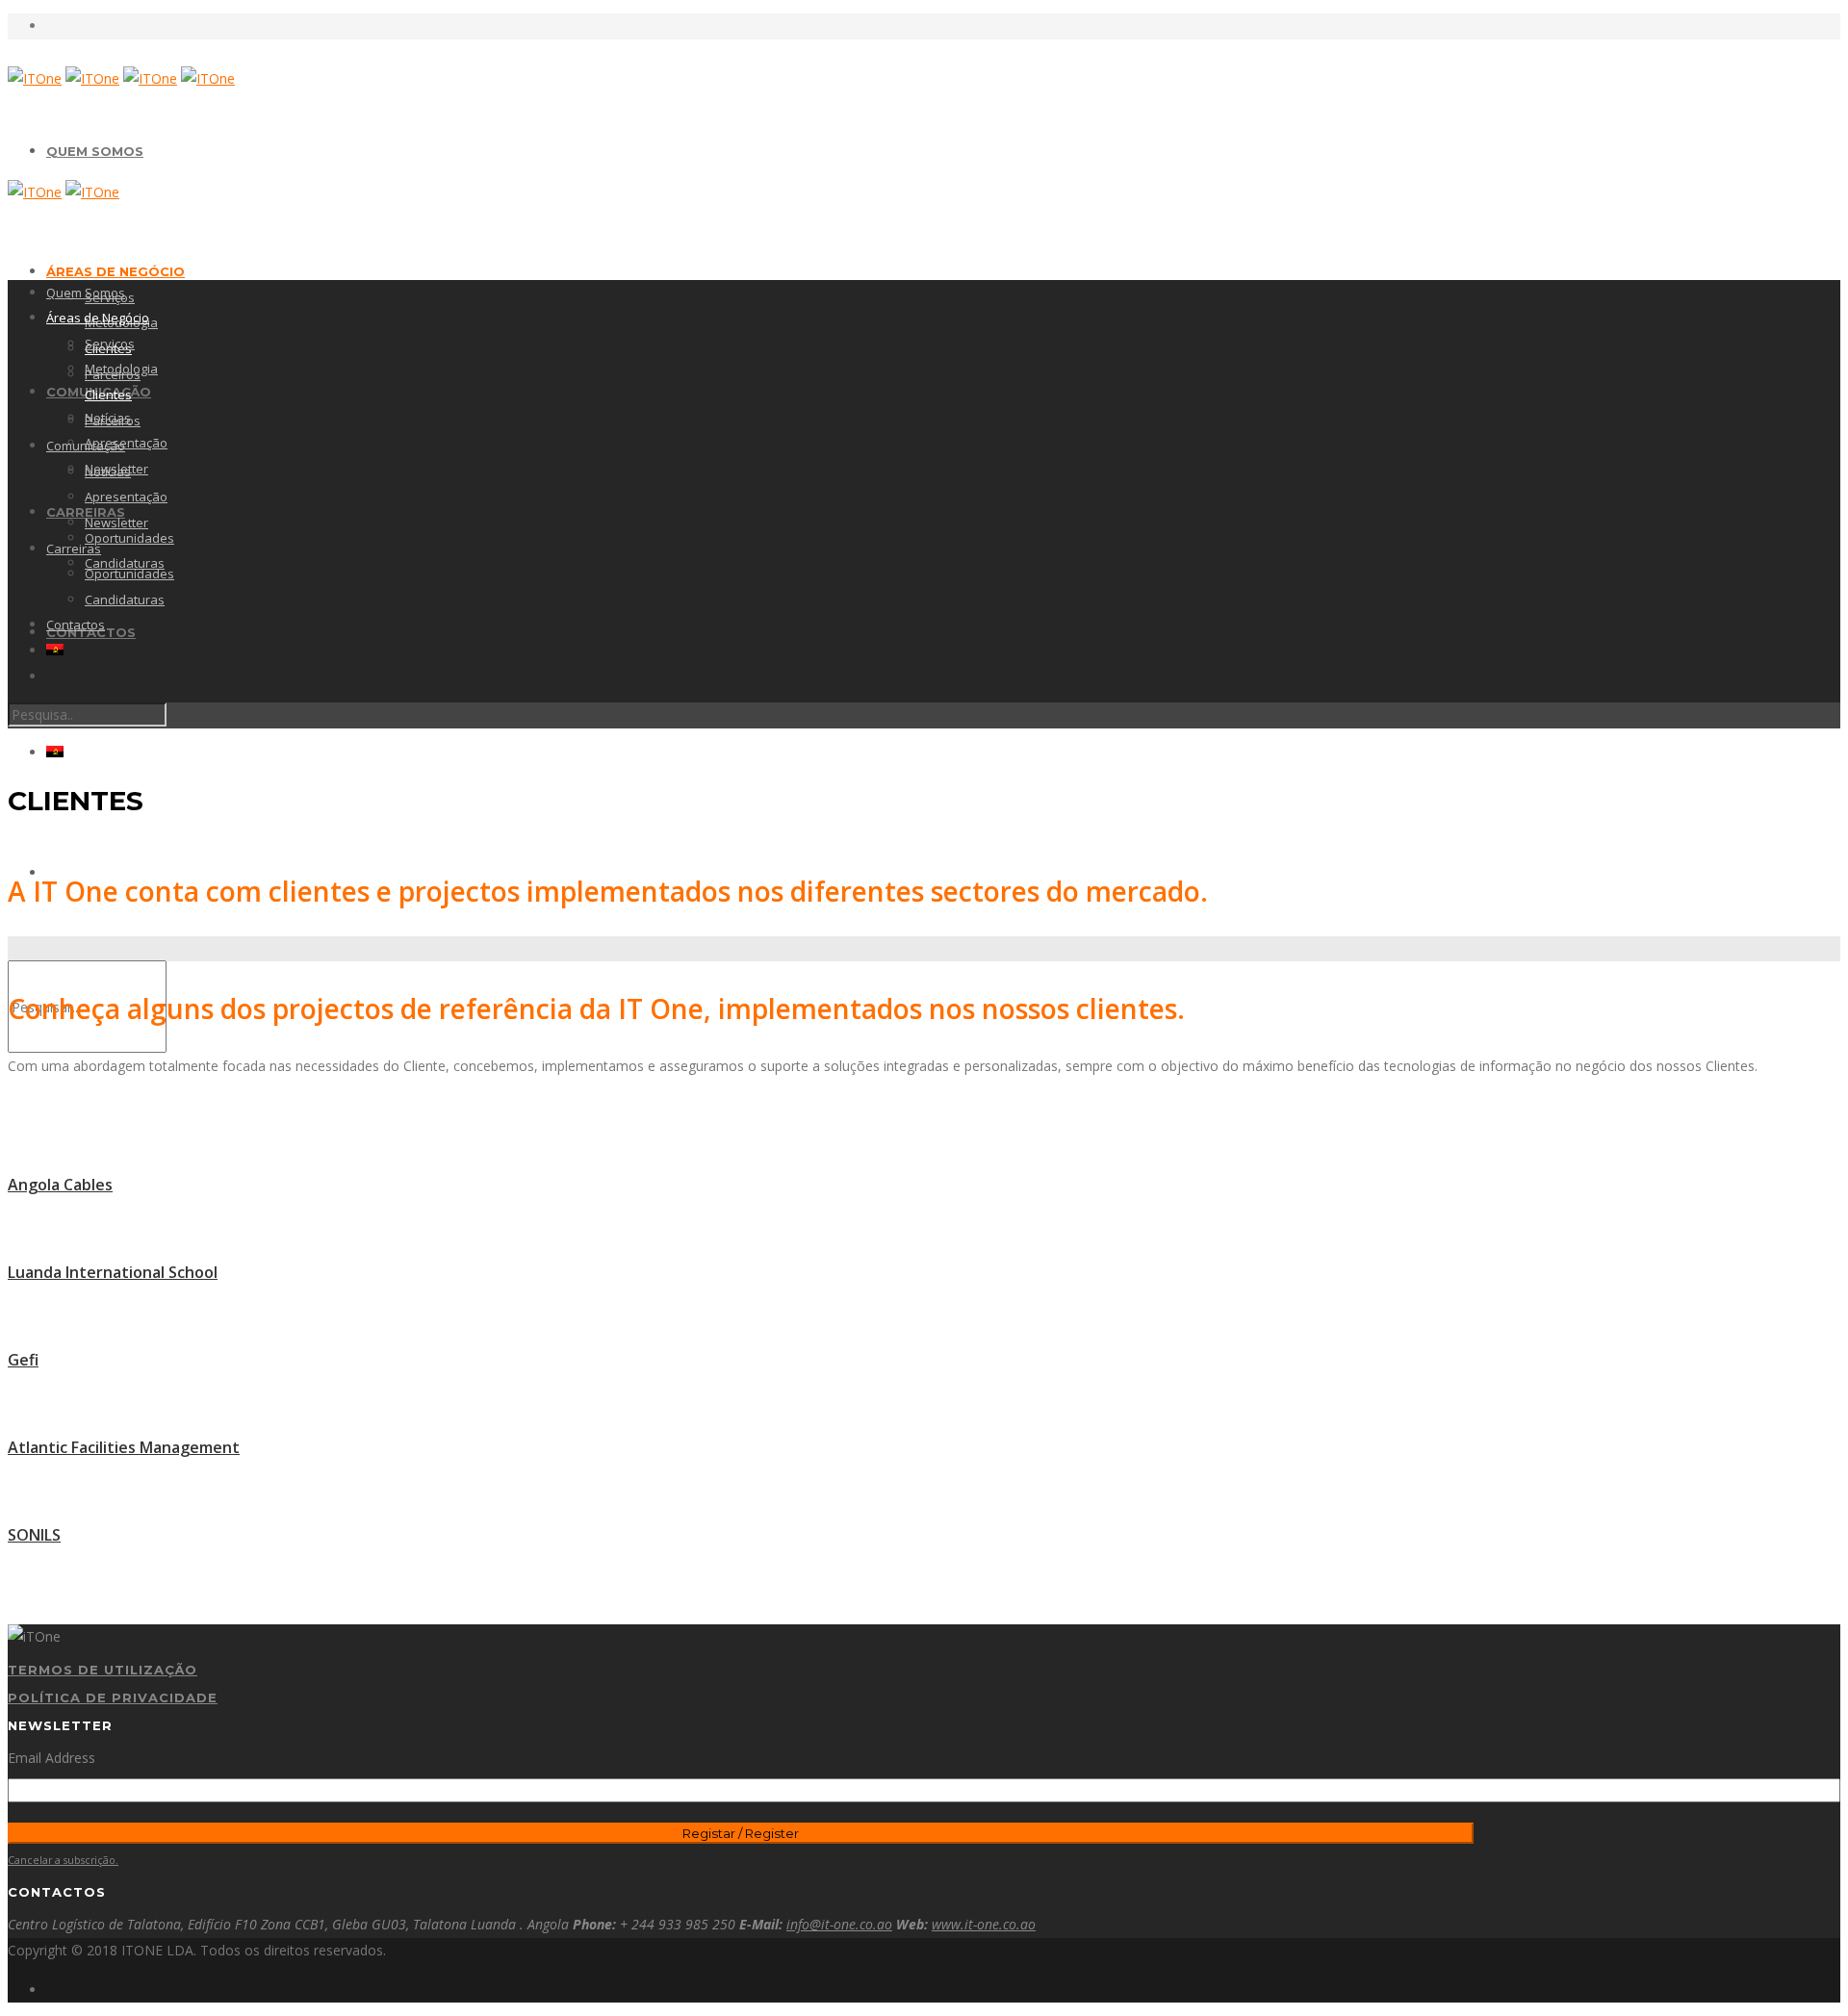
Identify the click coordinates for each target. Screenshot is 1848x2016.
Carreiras (74, 549)
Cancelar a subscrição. (63, 1860)
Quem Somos (95, 151)
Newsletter (116, 523)
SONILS (34, 1535)
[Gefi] (924, 1316)
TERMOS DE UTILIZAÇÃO (103, 1670)
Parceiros (113, 421)
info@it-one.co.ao (839, 1924)
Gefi (23, 1360)
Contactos (76, 625)
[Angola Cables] (924, 1141)
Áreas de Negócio (115, 271)
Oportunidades (129, 538)
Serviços (110, 344)
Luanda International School (113, 1272)
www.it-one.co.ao (984, 1924)
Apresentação (126, 443)
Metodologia (121, 369)
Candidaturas (125, 600)
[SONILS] (924, 1491)
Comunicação (86, 446)
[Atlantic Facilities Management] (924, 1404)
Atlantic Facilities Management (124, 1447)
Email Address (51, 1758)
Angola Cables (60, 1185)
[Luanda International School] (924, 1228)
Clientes (108, 395)
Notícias (108, 472)
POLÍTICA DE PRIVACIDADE (113, 1697)
